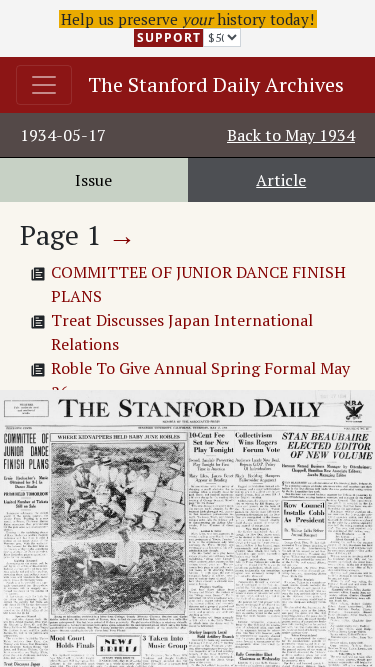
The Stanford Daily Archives (216, 84)
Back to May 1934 (291, 135)
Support (169, 37)
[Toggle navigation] (44, 85)
